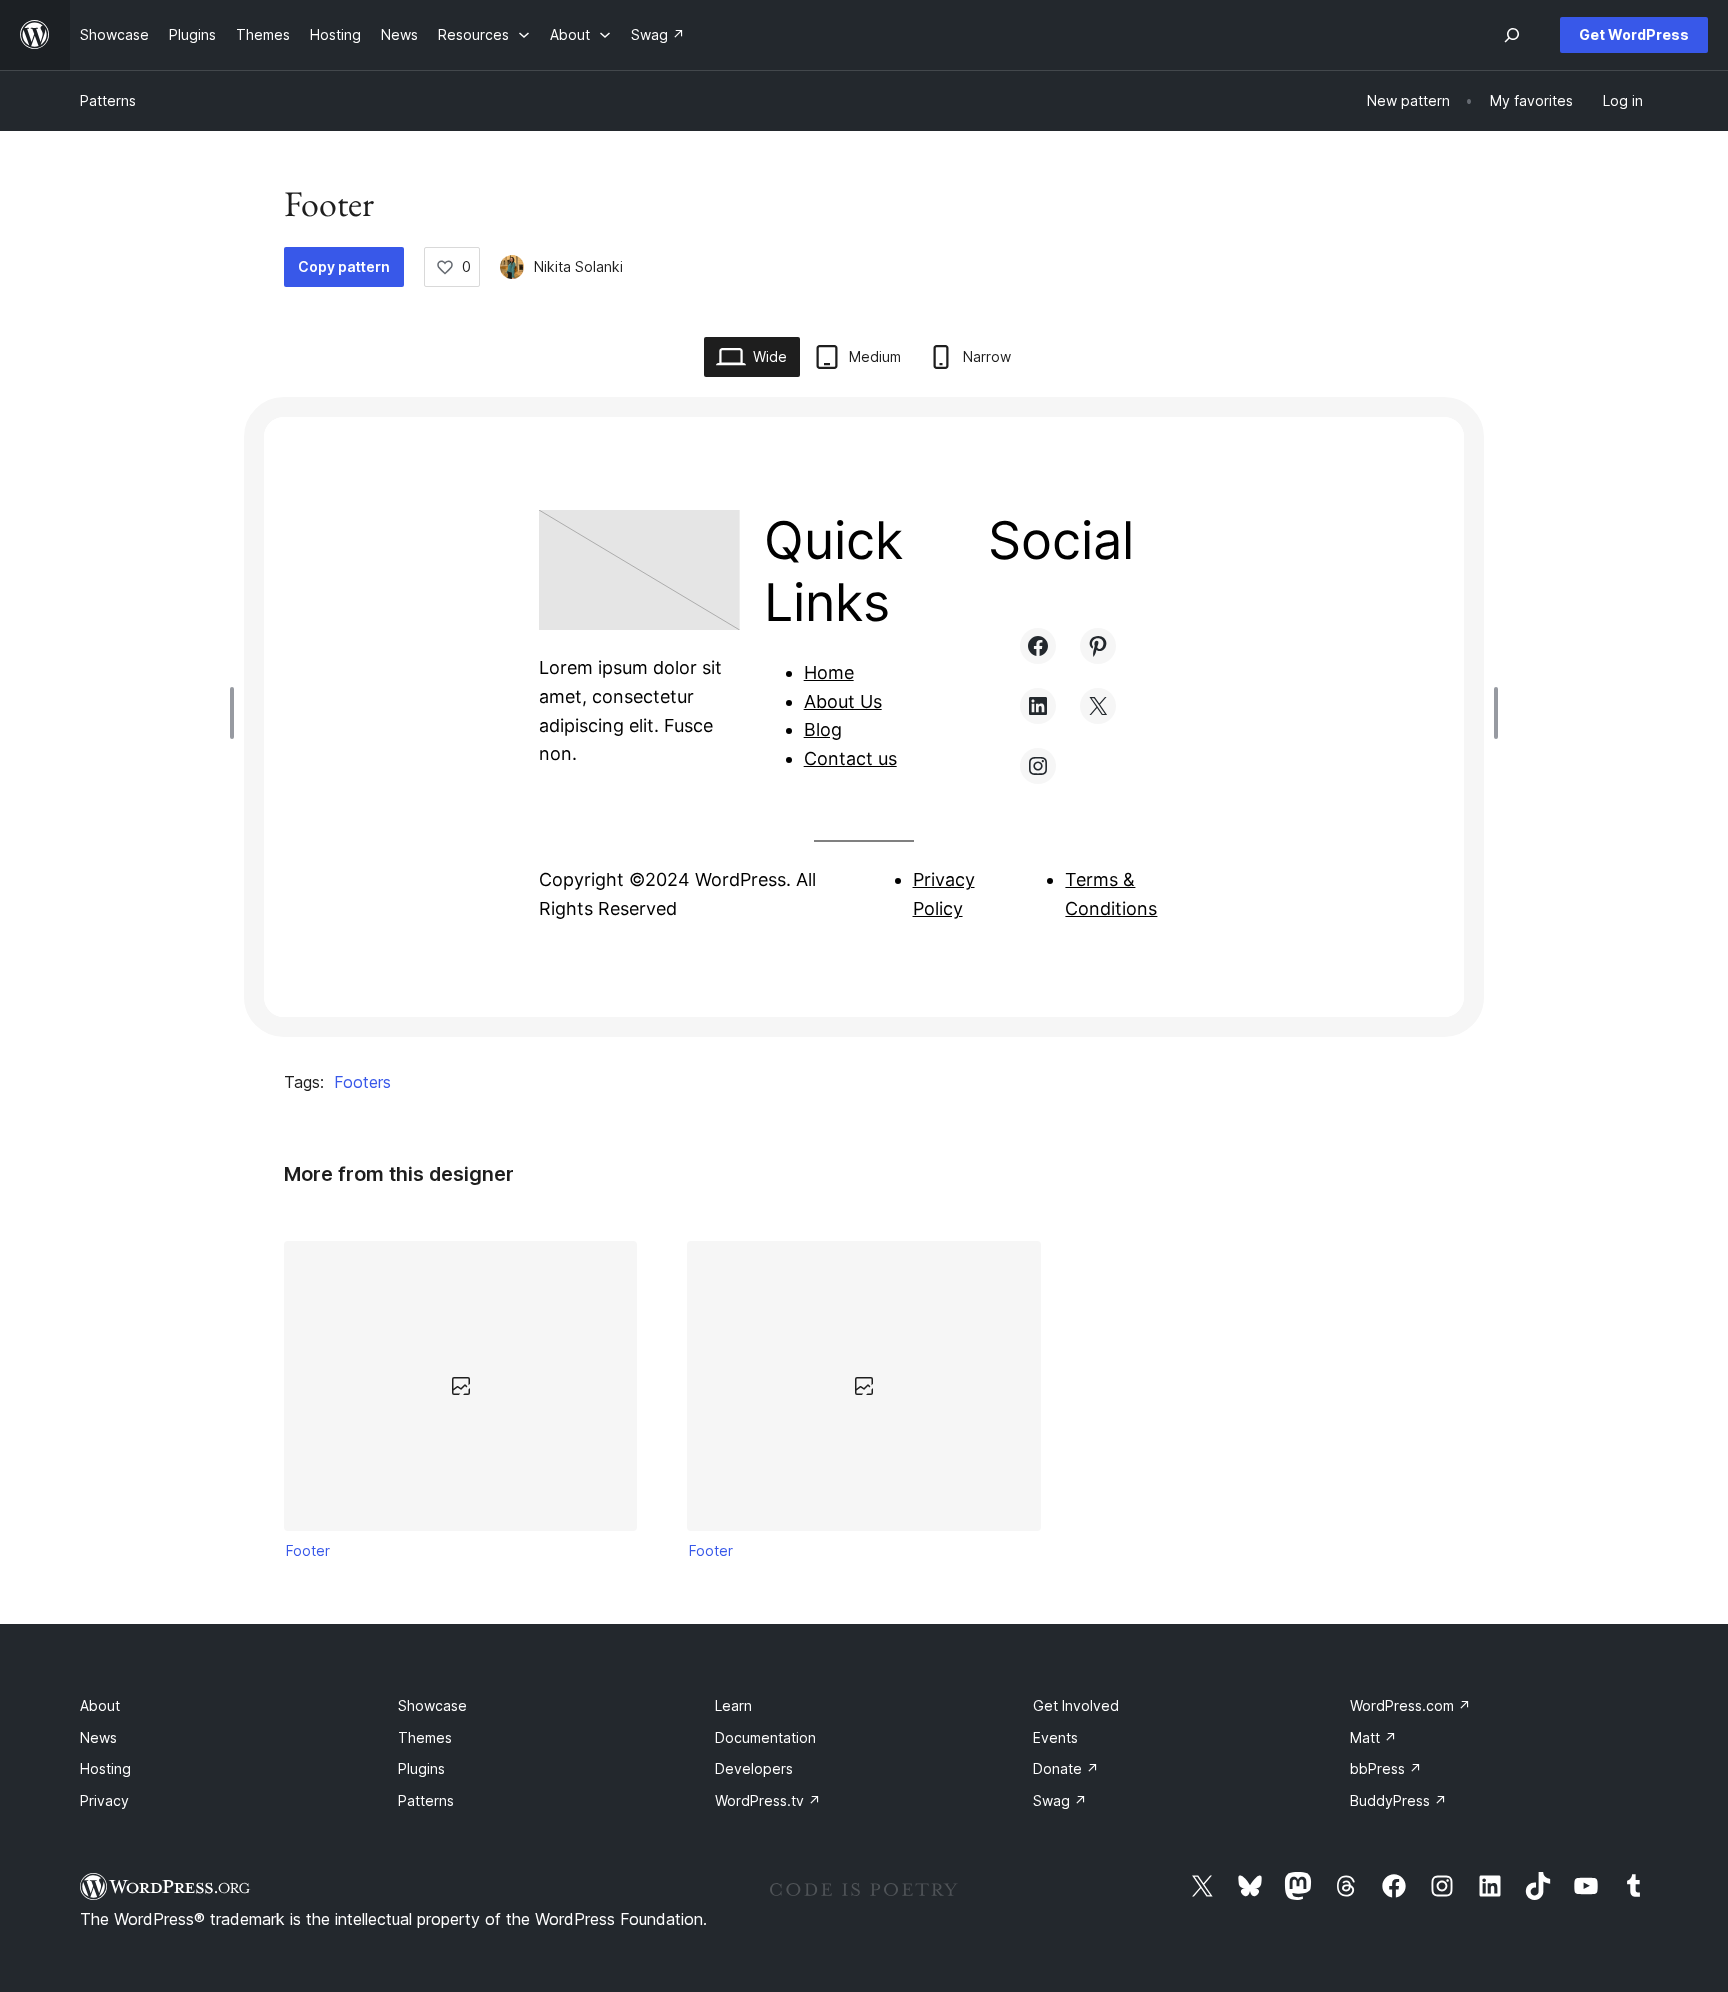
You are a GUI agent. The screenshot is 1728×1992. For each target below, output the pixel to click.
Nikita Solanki (578, 266)
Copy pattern (344, 266)
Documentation (765, 1737)
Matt (1373, 1737)
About (100, 1705)
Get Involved (1076, 1705)
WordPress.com (1410, 1705)
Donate (1066, 1768)
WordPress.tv (768, 1800)
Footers (362, 1082)
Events (1055, 1737)
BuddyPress (1398, 1800)
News (98, 1737)
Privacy (104, 1800)
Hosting (105, 1768)
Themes (425, 1737)
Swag (1060, 1800)
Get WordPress (1634, 34)
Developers (754, 1768)
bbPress (1386, 1768)
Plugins (421, 1768)
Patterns (108, 100)
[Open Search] (1512, 35)
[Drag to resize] (237, 713)
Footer (308, 1550)
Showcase (432, 1705)
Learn (733, 1705)
